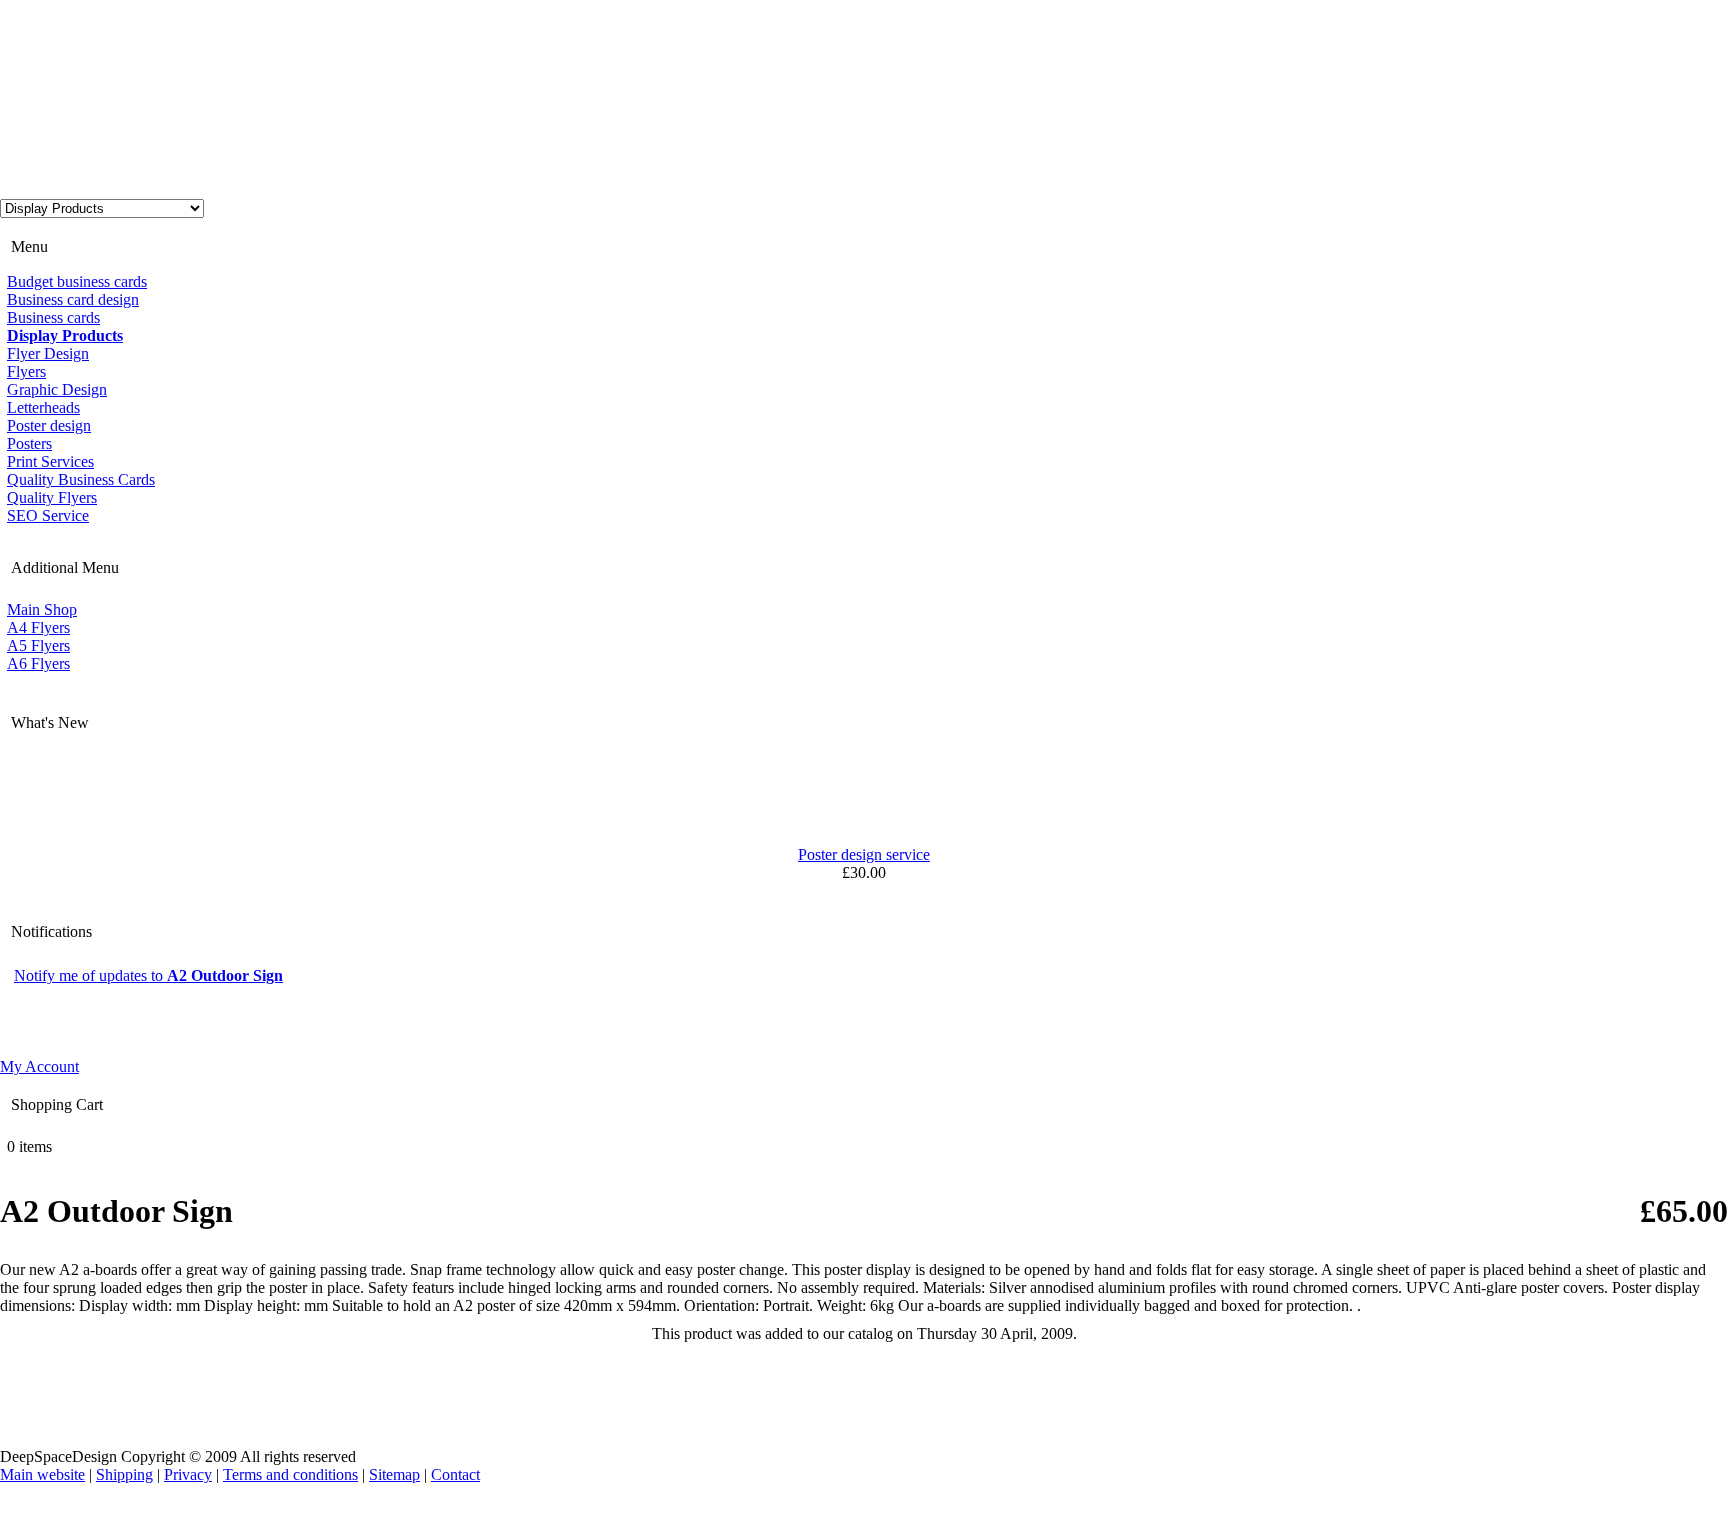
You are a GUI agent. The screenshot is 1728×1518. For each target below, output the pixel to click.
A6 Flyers (38, 663)
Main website (42, 1474)
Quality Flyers (52, 497)
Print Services (50, 461)
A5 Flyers (38, 645)
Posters (29, 443)
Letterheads (43, 407)
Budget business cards (77, 281)
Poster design (49, 425)
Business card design (73, 299)
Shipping (124, 1474)
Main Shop (42, 609)
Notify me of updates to (148, 975)
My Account (39, 1066)
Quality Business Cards (81, 479)
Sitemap (394, 1474)
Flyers (26, 371)
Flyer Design (48, 353)
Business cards (53, 317)
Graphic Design (57, 389)
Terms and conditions (290, 1474)
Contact (455, 1474)
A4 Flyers (38, 627)
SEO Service (48, 515)
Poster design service (864, 854)
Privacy (188, 1474)
